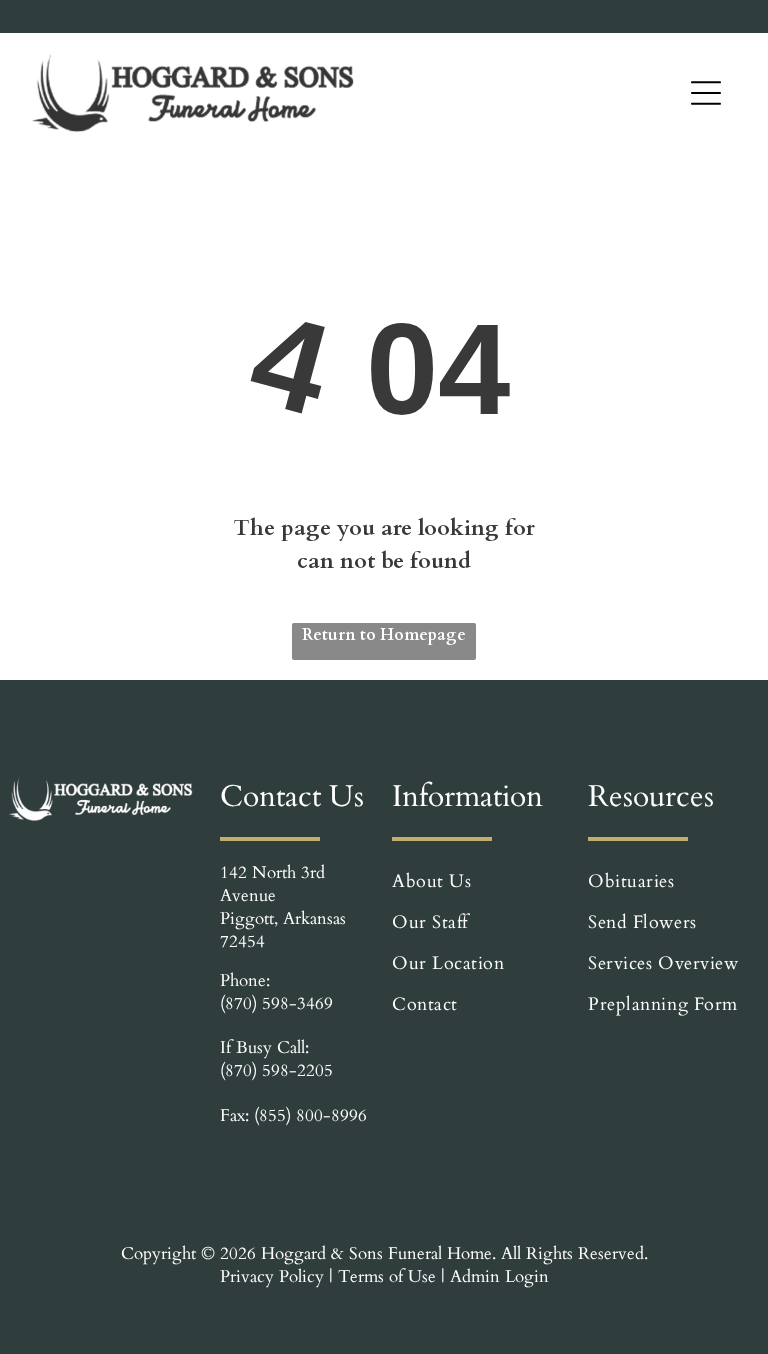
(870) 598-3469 (276, 1003)
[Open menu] (706, 93)
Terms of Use (387, 1276)
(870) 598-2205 (276, 1070)
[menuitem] (478, 881)
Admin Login (499, 1276)
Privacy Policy (272, 1276)
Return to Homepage (384, 635)
